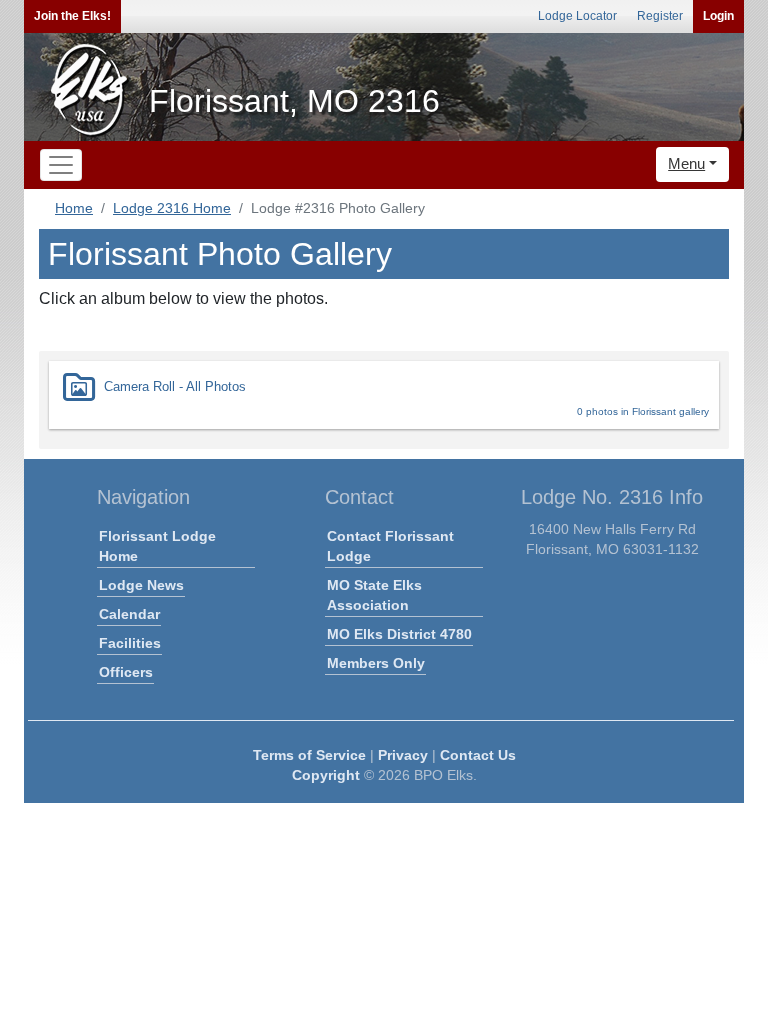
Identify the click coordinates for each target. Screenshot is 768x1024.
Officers (126, 672)
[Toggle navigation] (61, 165)
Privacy (403, 755)
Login (718, 16)
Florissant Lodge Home (157, 546)
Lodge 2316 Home (172, 208)
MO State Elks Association (374, 595)
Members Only (376, 663)
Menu (686, 163)
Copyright (326, 775)
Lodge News (141, 585)
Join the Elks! (72, 16)
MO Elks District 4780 (399, 634)
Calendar (129, 614)
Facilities (130, 643)
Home (74, 208)
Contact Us (478, 755)
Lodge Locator (577, 16)
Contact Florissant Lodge (390, 546)
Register (660, 16)
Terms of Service (309, 755)
